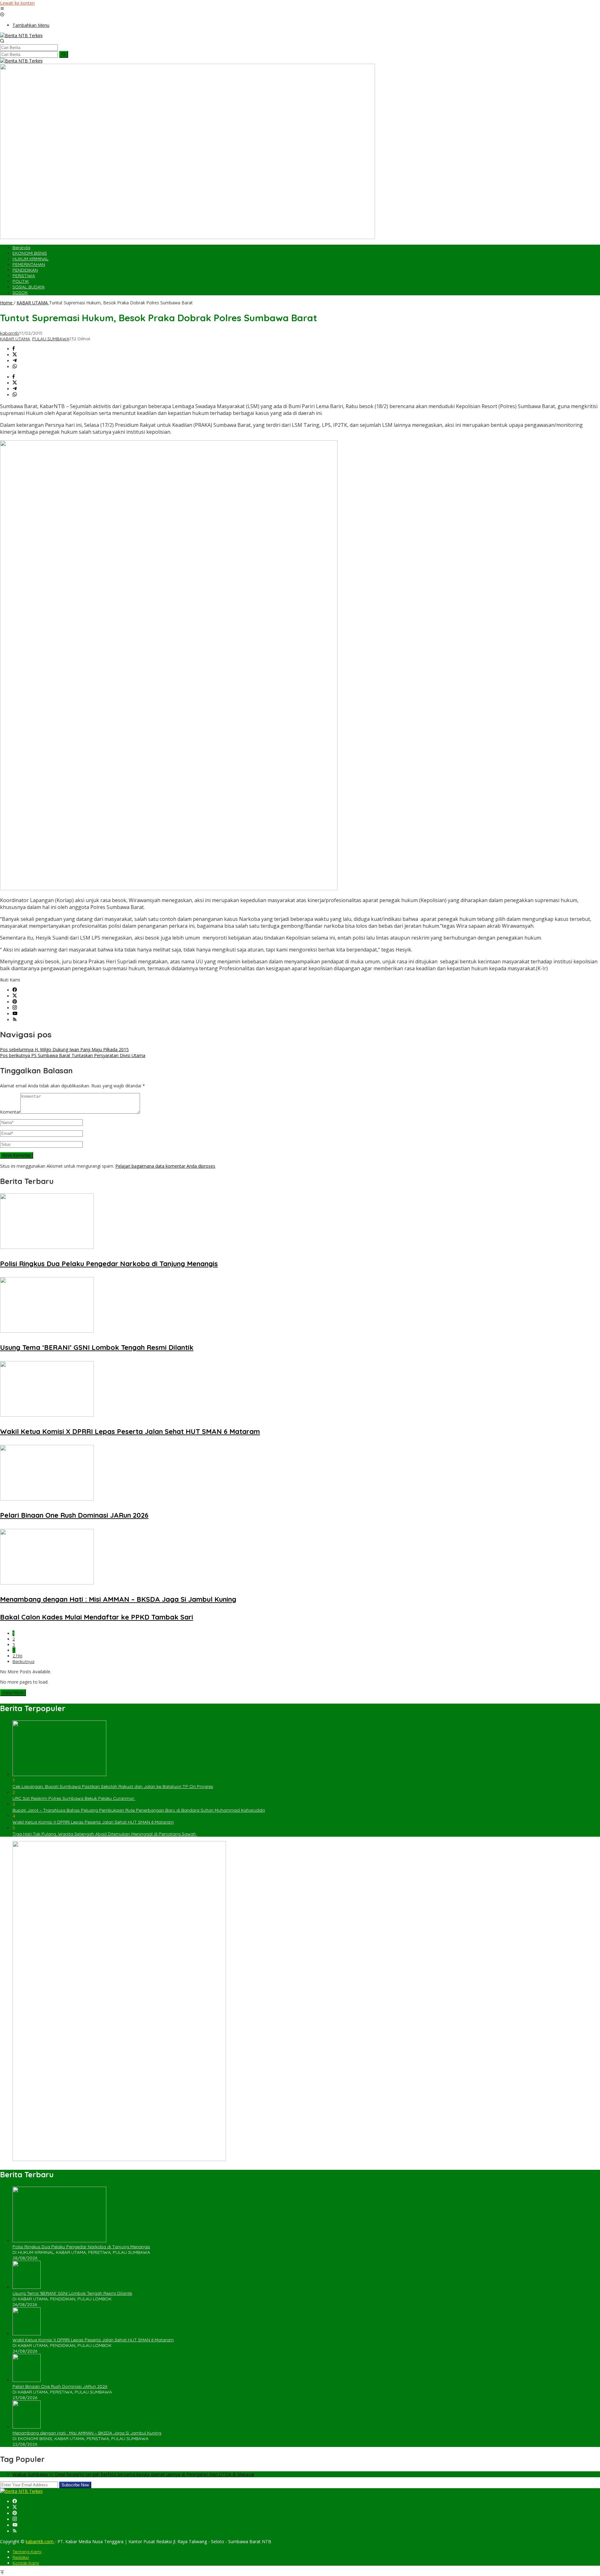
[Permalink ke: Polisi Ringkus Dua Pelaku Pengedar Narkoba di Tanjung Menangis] (47, 1247)
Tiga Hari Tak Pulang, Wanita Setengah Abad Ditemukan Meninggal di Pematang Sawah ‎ (105, 1834)
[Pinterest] (15, 1002)
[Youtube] (15, 1014)
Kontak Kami (26, 2563)
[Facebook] (15, 990)
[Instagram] (15, 1008)
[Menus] (2, 9)
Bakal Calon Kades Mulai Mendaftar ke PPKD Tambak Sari (97, 1617)
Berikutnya (23, 1661)
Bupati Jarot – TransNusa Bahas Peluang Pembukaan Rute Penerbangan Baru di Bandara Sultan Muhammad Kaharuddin (139, 1810)
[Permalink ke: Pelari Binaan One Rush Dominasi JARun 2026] (47, 1499)
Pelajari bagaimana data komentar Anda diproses (165, 1166)
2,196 (17, 1656)
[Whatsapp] (15, 367)
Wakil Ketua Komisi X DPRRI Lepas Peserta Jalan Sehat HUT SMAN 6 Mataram (130, 1431)
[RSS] (15, 1020)
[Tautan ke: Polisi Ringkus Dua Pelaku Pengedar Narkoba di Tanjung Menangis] (59, 2241)
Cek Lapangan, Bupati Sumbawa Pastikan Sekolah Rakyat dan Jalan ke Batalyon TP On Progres (113, 1786)
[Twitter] (15, 996)
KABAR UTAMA (15, 339)
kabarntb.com (40, 2541)
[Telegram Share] (15, 361)
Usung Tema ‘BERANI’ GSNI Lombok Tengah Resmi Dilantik (97, 1347)
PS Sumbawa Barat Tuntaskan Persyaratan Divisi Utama (73, 1055)
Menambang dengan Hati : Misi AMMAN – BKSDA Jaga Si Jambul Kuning (118, 1599)
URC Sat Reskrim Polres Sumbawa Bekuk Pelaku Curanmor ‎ (74, 1798)
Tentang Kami (27, 2552)
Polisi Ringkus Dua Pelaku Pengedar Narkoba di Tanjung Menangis (109, 1264)
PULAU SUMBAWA (51, 339)
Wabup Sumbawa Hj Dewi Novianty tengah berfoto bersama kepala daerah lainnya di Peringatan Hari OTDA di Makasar (134, 2474)
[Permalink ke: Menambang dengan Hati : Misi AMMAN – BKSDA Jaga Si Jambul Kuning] (47, 1583)
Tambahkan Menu (31, 25)
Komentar (10, 1112)
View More (13, 1693)
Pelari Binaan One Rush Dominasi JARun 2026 (74, 1515)
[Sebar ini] (14, 349)
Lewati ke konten (17, 3)
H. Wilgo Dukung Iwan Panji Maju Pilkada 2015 (64, 1049)
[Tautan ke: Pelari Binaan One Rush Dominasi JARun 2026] (27, 2380)
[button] (64, 54)
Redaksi (21, 2557)
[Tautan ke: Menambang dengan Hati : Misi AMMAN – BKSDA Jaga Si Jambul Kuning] (27, 2427)
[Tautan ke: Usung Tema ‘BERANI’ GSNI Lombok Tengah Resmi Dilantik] (27, 2287)
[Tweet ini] (15, 355)
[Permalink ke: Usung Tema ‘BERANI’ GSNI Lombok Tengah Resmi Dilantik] (47, 1331)
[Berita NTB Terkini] (21, 35)
